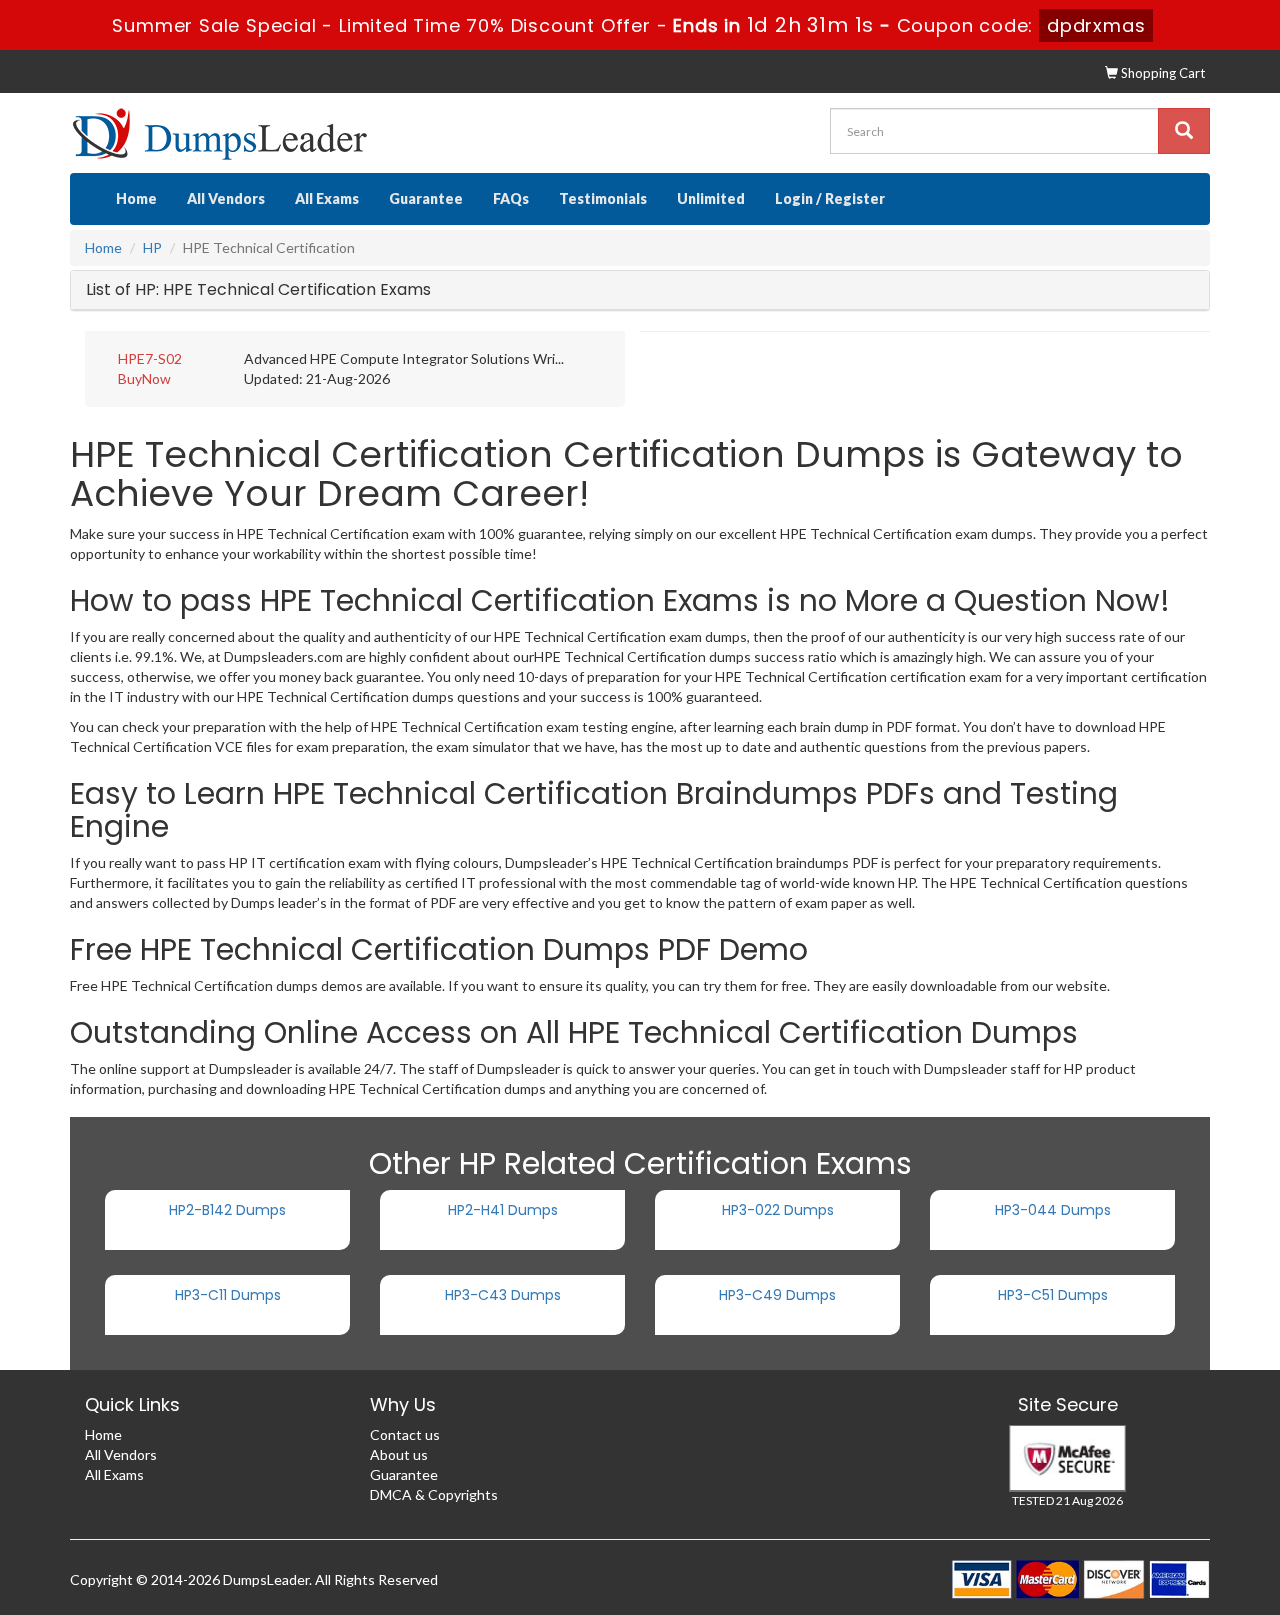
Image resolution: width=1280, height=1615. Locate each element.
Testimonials (603, 198)
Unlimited (711, 198)
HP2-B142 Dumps (227, 1210)
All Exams (327, 198)
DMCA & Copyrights (434, 1494)
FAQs (511, 198)
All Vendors (226, 198)
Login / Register (830, 198)
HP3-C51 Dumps (1053, 1295)
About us (399, 1454)
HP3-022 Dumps (778, 1210)
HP (152, 247)
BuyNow (144, 378)
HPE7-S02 (150, 358)
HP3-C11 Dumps (228, 1295)
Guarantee (426, 198)
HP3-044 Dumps (1053, 1210)
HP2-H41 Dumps (503, 1210)
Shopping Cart (1161, 73)
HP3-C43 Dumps (503, 1295)
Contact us (405, 1434)
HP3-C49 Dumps (777, 1295)
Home (136, 198)
